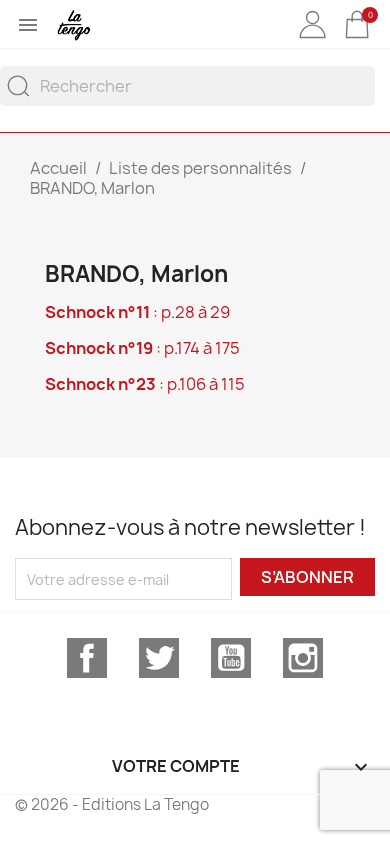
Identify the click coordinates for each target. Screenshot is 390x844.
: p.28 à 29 (137, 312)
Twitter (159, 658)
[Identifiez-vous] (312, 39)
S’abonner (307, 577)
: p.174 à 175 (142, 348)
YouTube (231, 658)
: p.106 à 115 (145, 384)
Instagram (303, 658)
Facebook (87, 658)
